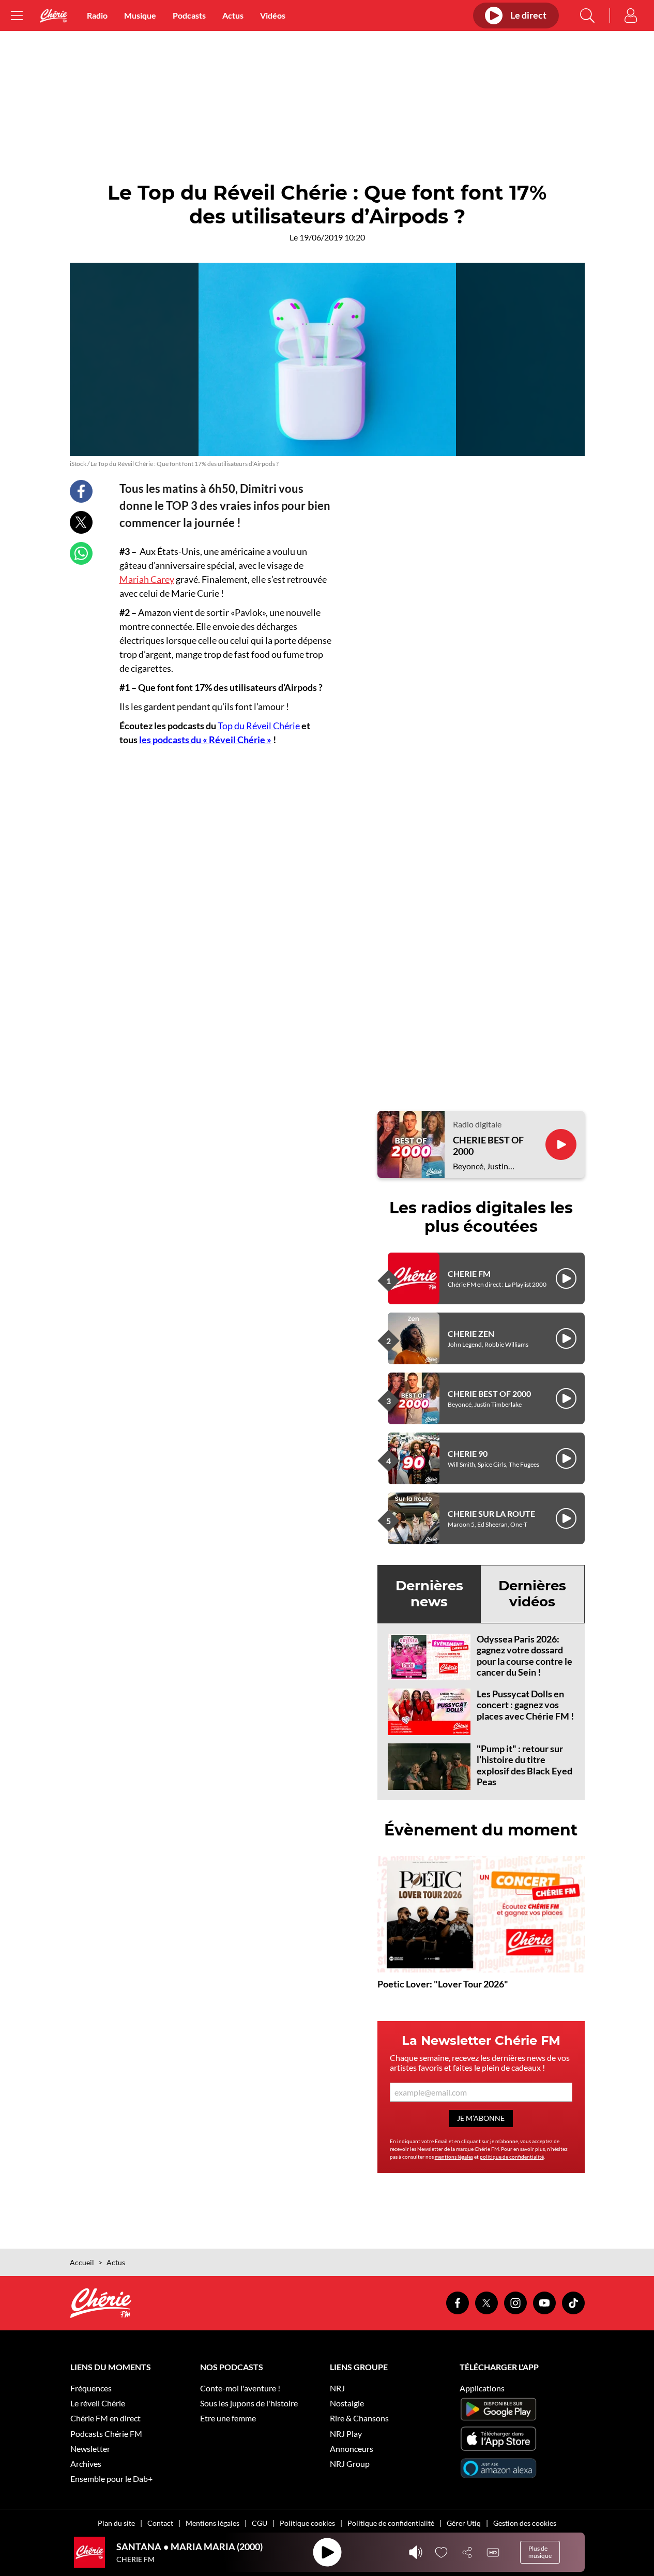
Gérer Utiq (464, 2523)
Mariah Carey (147, 579)
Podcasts (189, 15)
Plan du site (116, 2523)
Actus (233, 15)
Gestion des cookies (525, 2523)
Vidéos (273, 15)
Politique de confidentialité (391, 2523)
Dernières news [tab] (429, 1594)
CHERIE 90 (468, 1453)
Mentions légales (212, 2523)
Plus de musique (540, 2552)
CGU (260, 2523)
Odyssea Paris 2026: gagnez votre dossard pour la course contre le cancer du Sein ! (524, 1656)
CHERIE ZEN (471, 1334)
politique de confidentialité (512, 2157)
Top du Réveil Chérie (259, 726)
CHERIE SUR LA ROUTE (491, 1513)
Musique (140, 15)
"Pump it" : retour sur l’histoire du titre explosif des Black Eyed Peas (524, 1765)
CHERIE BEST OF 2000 (488, 1146)
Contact (160, 2523)
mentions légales (454, 2157)
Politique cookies (307, 2523)
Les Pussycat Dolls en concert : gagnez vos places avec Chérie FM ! (525, 1705)
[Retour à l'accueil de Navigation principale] (54, 16)
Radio (97, 15)
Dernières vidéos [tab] (532, 1594)
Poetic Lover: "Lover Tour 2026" (443, 1984)
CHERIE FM (469, 1274)
